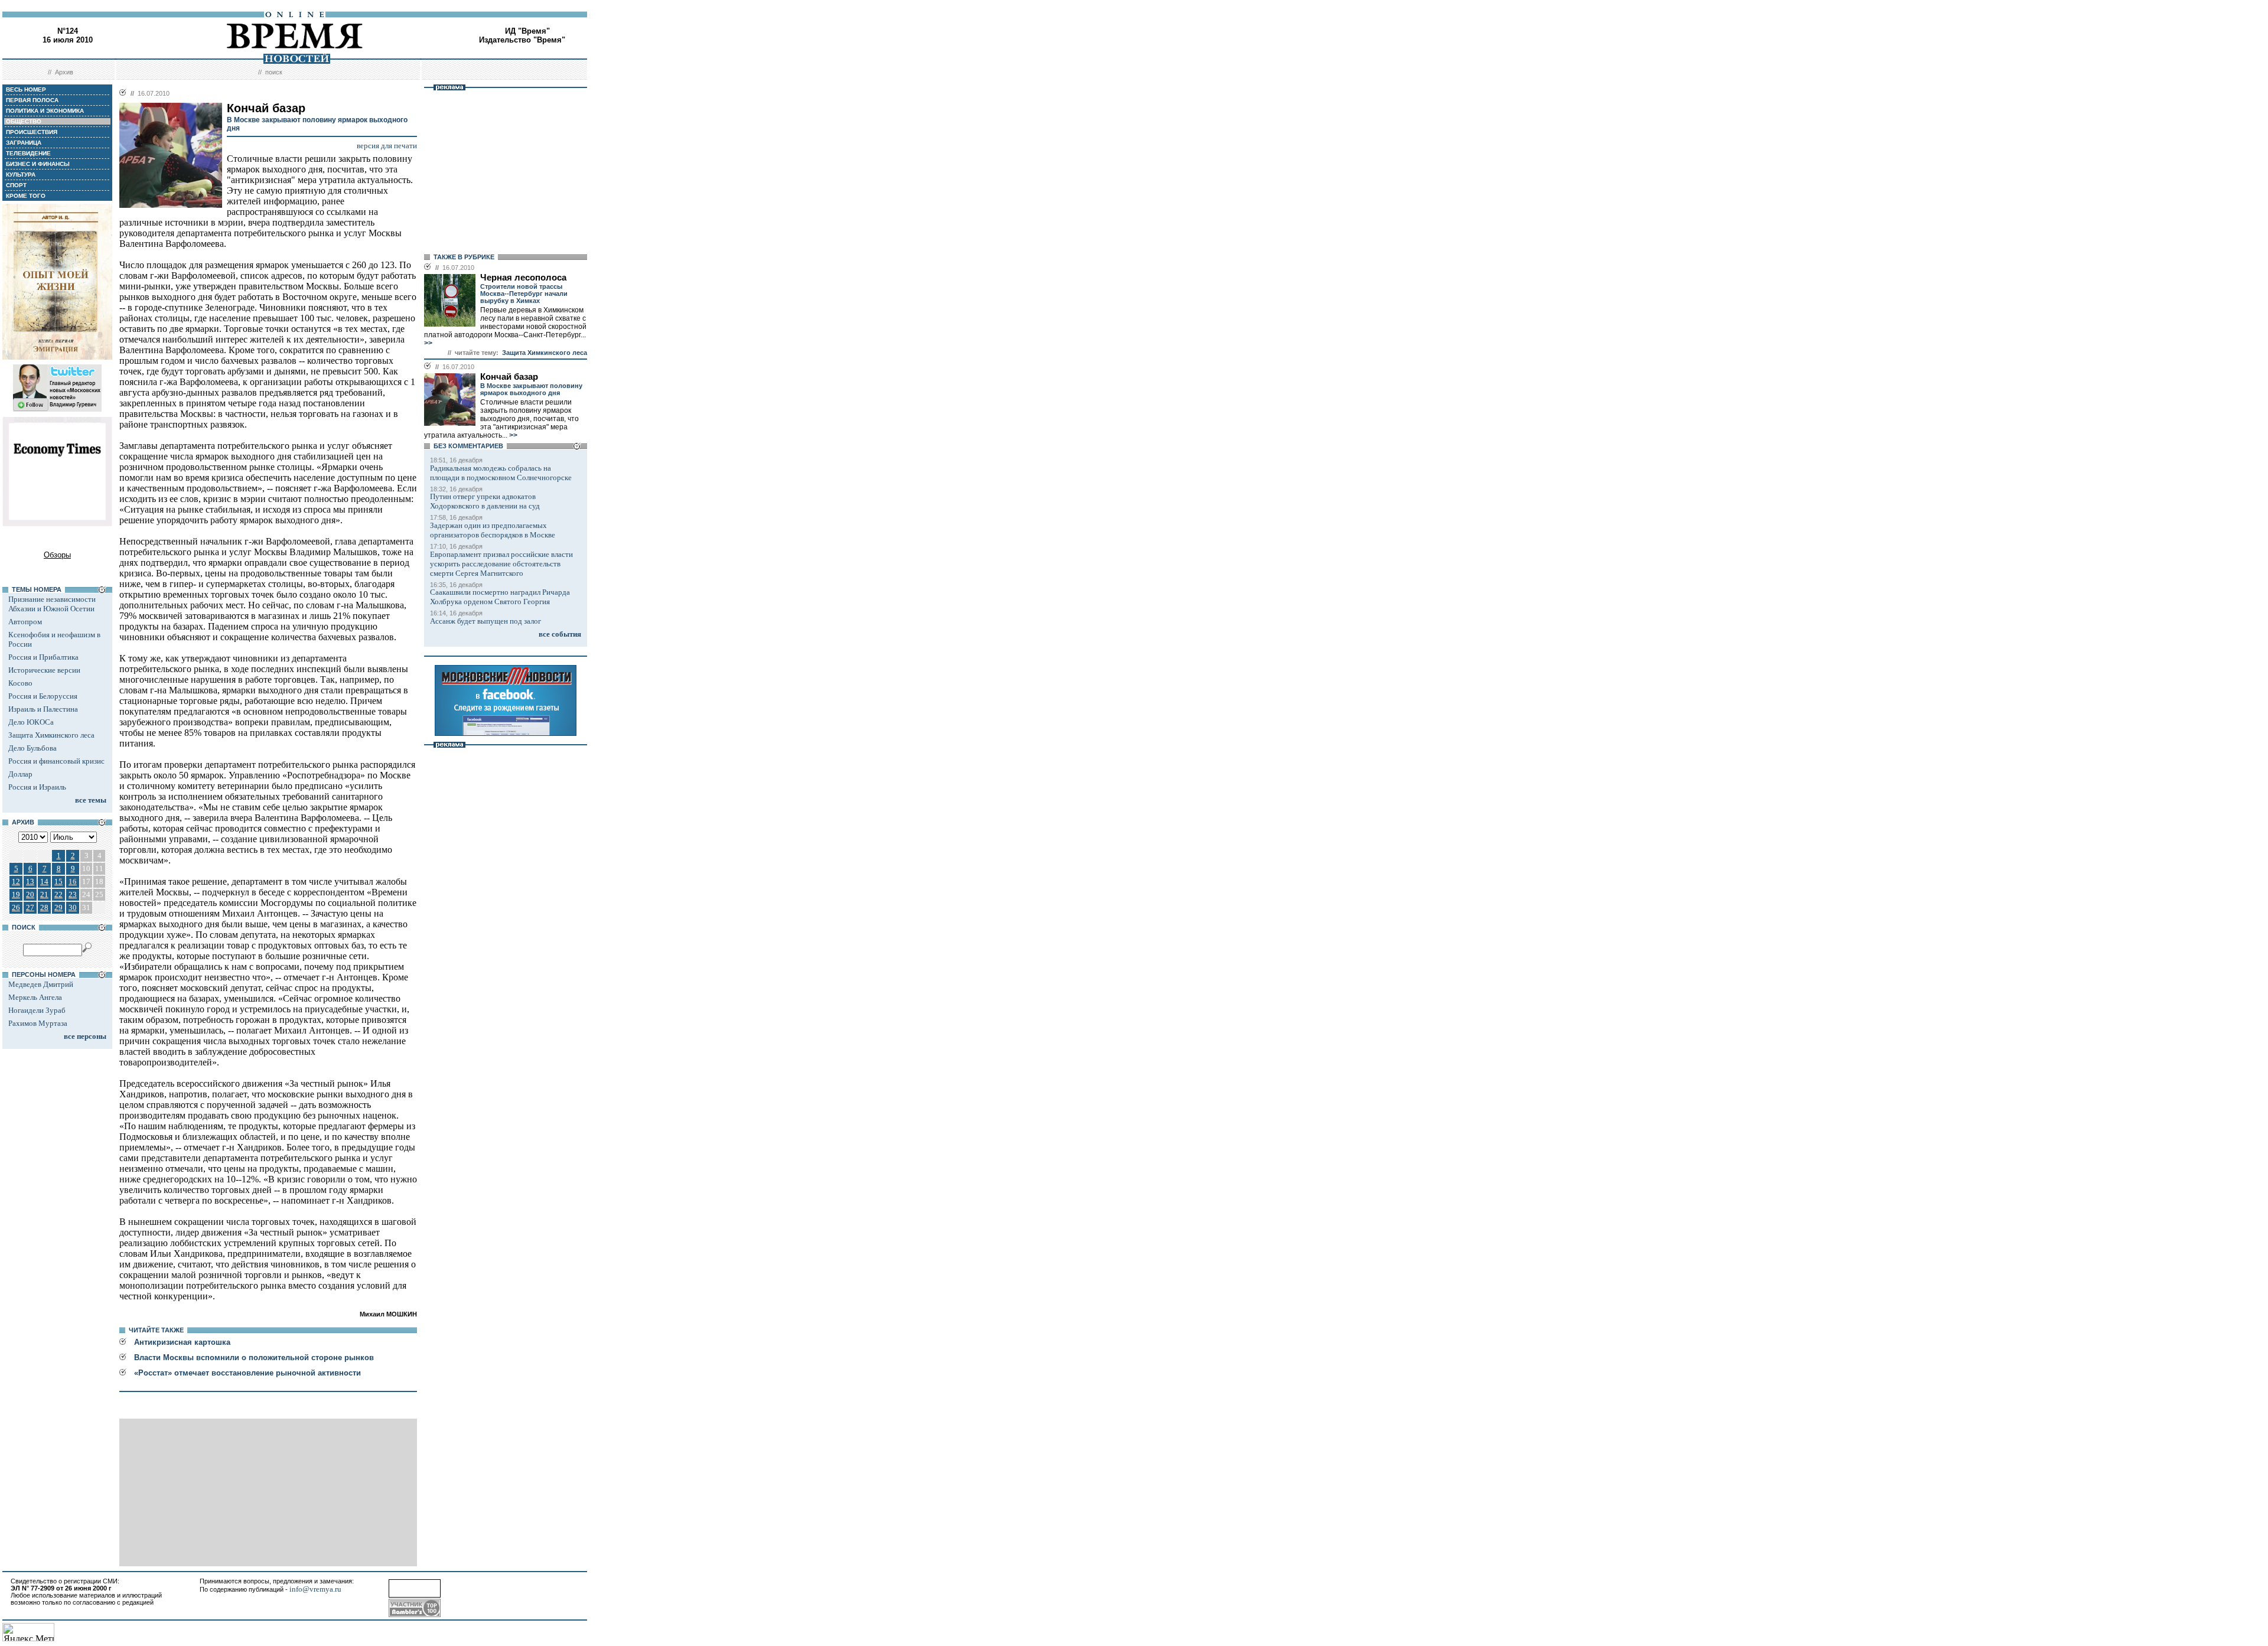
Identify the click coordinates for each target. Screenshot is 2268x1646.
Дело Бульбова (32, 748)
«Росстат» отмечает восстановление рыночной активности (247, 1373)
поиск (274, 72)
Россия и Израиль (37, 787)
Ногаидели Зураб (37, 1010)
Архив (64, 72)
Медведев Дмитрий (41, 984)
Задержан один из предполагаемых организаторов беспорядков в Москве (493, 530)
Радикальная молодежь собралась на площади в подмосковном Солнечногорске (501, 473)
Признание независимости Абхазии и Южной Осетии (52, 604)
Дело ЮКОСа (31, 722)
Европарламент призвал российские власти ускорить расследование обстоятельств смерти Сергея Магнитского (501, 564)
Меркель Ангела (35, 997)
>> (428, 343)
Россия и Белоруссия (43, 696)
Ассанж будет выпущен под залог (485, 621)
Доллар (20, 774)
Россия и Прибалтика (43, 657)
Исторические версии (44, 670)
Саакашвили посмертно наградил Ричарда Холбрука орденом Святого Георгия (500, 597)
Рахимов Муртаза (38, 1023)
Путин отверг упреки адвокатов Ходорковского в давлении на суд (485, 501)
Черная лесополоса (523, 278)
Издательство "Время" (522, 40)
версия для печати (387, 146)
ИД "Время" (527, 31)
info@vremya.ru (315, 1589)
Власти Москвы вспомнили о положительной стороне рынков (254, 1357)
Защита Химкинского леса (51, 735)
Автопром (25, 622)
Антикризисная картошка (182, 1342)
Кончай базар (509, 377)
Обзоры (57, 555)
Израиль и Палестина (43, 709)
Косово (20, 683)
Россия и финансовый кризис (56, 761)
